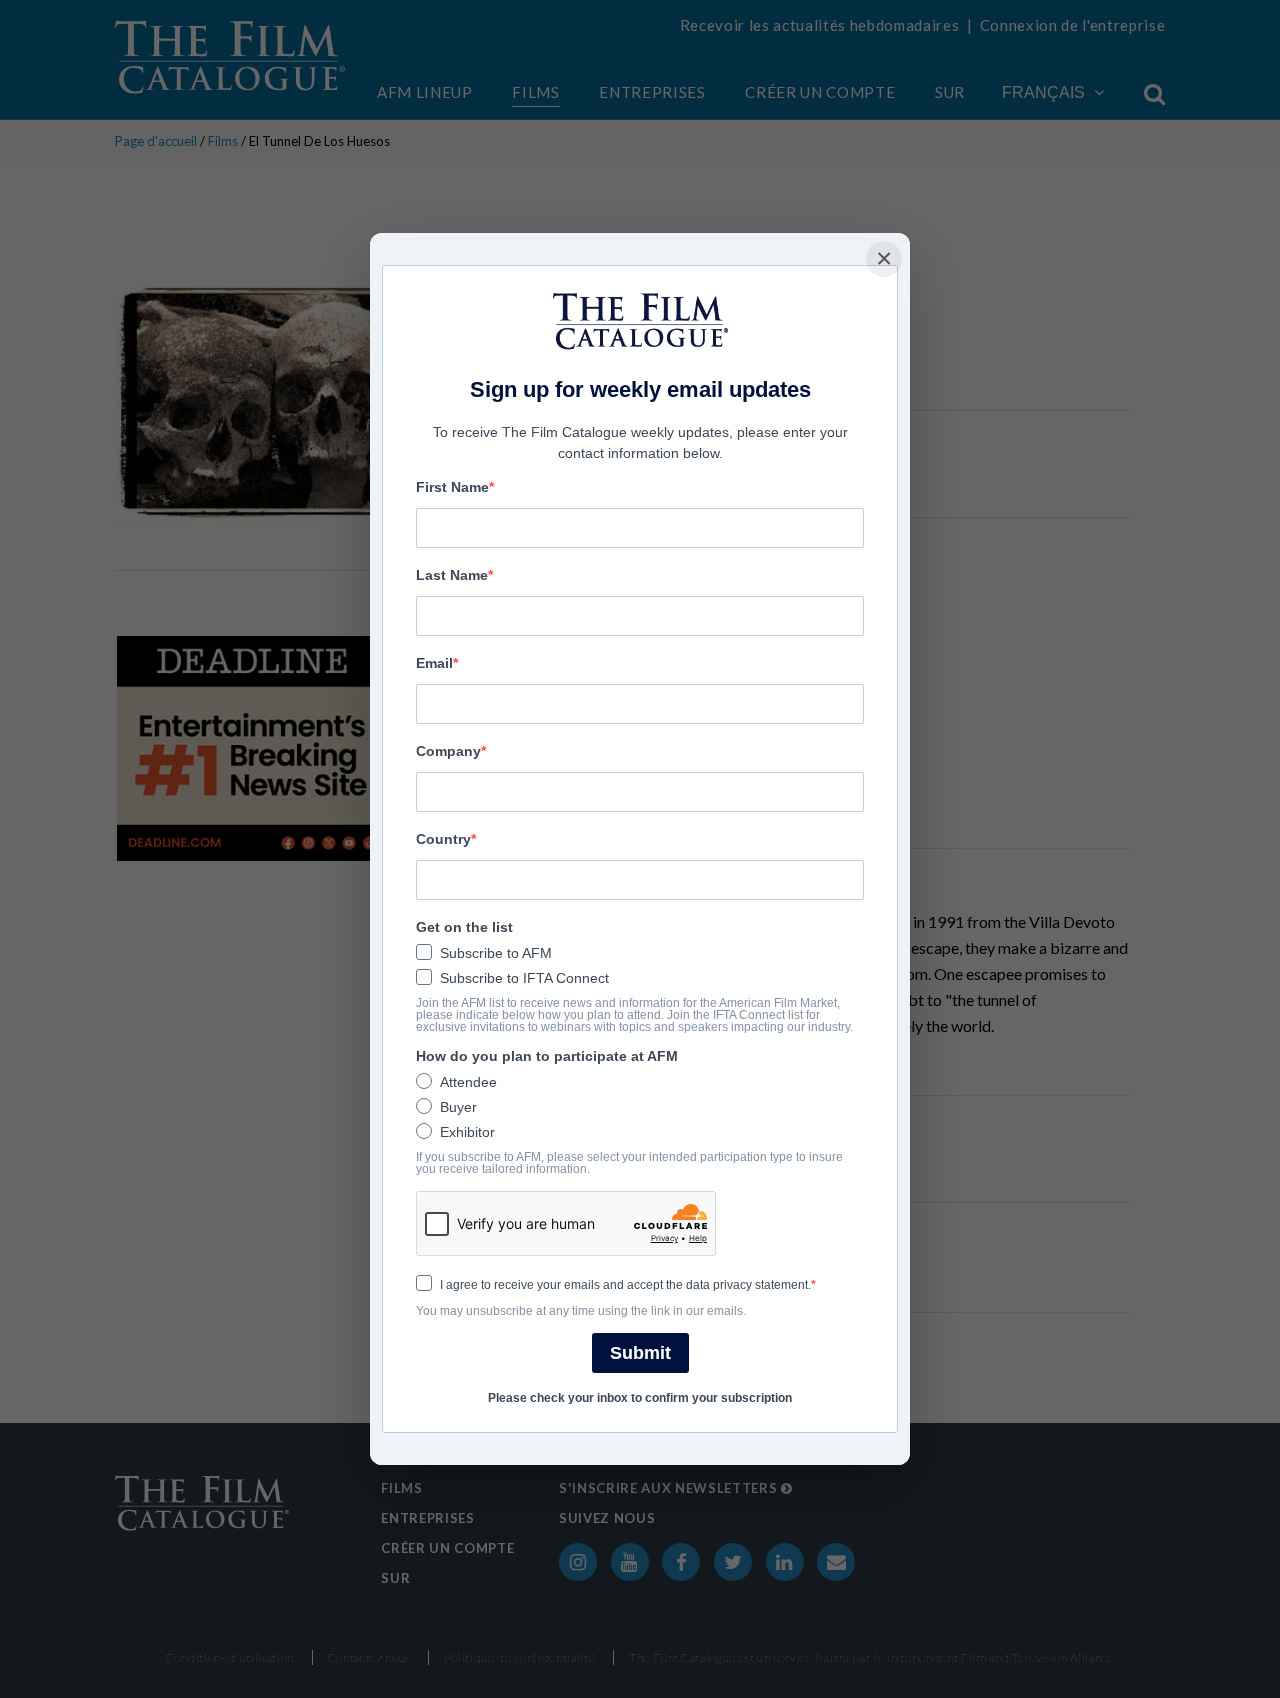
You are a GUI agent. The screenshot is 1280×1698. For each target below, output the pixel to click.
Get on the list (464, 927)
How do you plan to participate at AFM (547, 1056)
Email (434, 663)
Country (443, 839)
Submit (640, 1353)
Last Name (452, 575)
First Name (452, 487)
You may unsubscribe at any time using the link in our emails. (581, 1311)
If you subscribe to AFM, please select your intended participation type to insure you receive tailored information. (629, 1163)
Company (448, 751)
